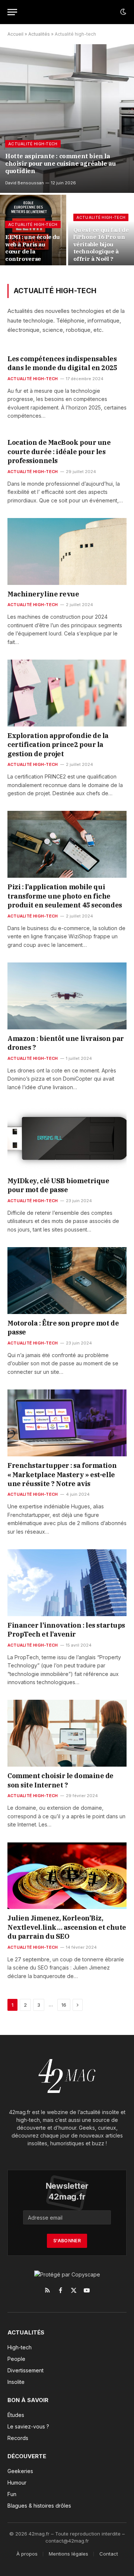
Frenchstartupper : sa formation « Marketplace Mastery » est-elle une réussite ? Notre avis (62, 1475)
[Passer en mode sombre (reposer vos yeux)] (122, 12)
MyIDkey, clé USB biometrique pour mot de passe (58, 1185)
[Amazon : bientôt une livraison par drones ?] (67, 996)
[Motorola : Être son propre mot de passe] (67, 1281)
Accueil (15, 34)
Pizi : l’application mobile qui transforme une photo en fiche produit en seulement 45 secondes (65, 896)
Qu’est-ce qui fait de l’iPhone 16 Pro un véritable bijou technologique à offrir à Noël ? (101, 244)
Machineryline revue (43, 594)
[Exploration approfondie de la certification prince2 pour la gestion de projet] (67, 693)
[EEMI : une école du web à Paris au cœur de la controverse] (33, 232)
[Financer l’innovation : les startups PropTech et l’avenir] (67, 1583)
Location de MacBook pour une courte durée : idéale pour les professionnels (59, 452)
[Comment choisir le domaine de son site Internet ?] (67, 1733)
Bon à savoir (28, 2400)
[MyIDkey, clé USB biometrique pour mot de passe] (67, 1138)
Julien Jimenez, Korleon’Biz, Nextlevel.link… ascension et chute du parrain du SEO (67, 1927)
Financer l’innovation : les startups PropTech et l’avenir (66, 1630)
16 (64, 2005)
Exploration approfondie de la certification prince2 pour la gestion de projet (58, 745)
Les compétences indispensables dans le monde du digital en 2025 (62, 363)
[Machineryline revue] (67, 551)
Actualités (39, 34)
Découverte (27, 2456)
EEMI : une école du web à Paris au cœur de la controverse (33, 248)
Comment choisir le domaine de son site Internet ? (60, 1780)
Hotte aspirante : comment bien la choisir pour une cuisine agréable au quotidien (60, 163)
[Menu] (12, 12)
